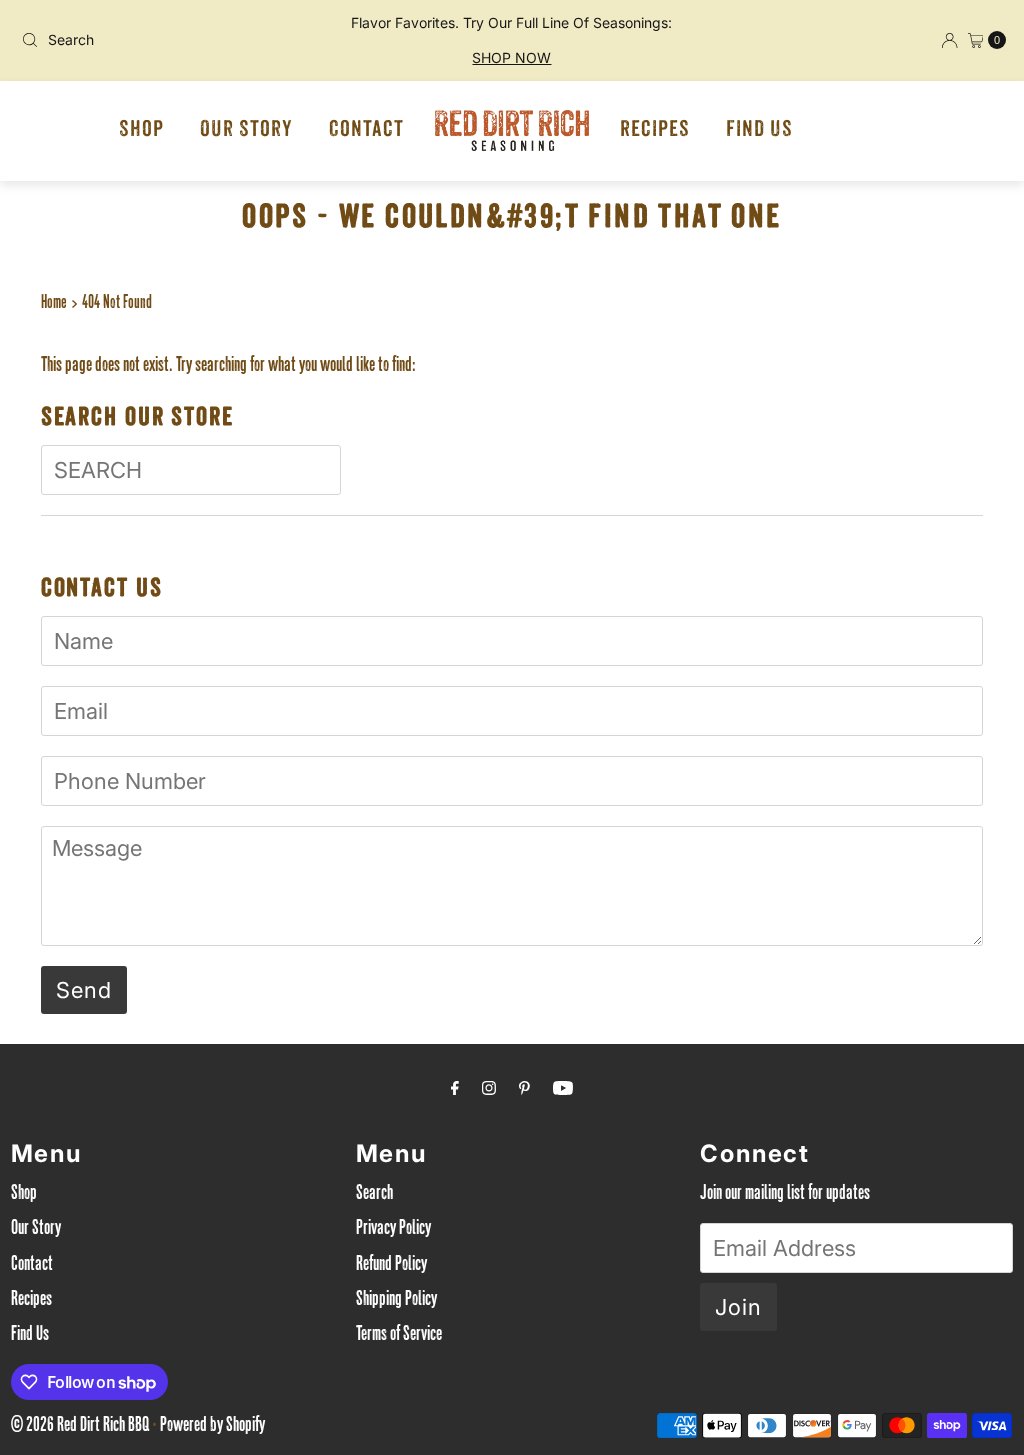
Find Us (759, 131)
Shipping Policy (396, 1301)
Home (54, 304)
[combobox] (174, 40)
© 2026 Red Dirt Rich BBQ (80, 1427)
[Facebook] (455, 1091)
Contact (366, 131)
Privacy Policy (393, 1230)
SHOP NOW (511, 57)
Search (374, 1195)
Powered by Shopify (212, 1427)
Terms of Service (399, 1336)
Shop (141, 131)
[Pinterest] (524, 1091)
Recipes (655, 131)
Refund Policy (391, 1266)
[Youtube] (563, 1091)
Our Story (246, 131)
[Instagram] (489, 1091)
